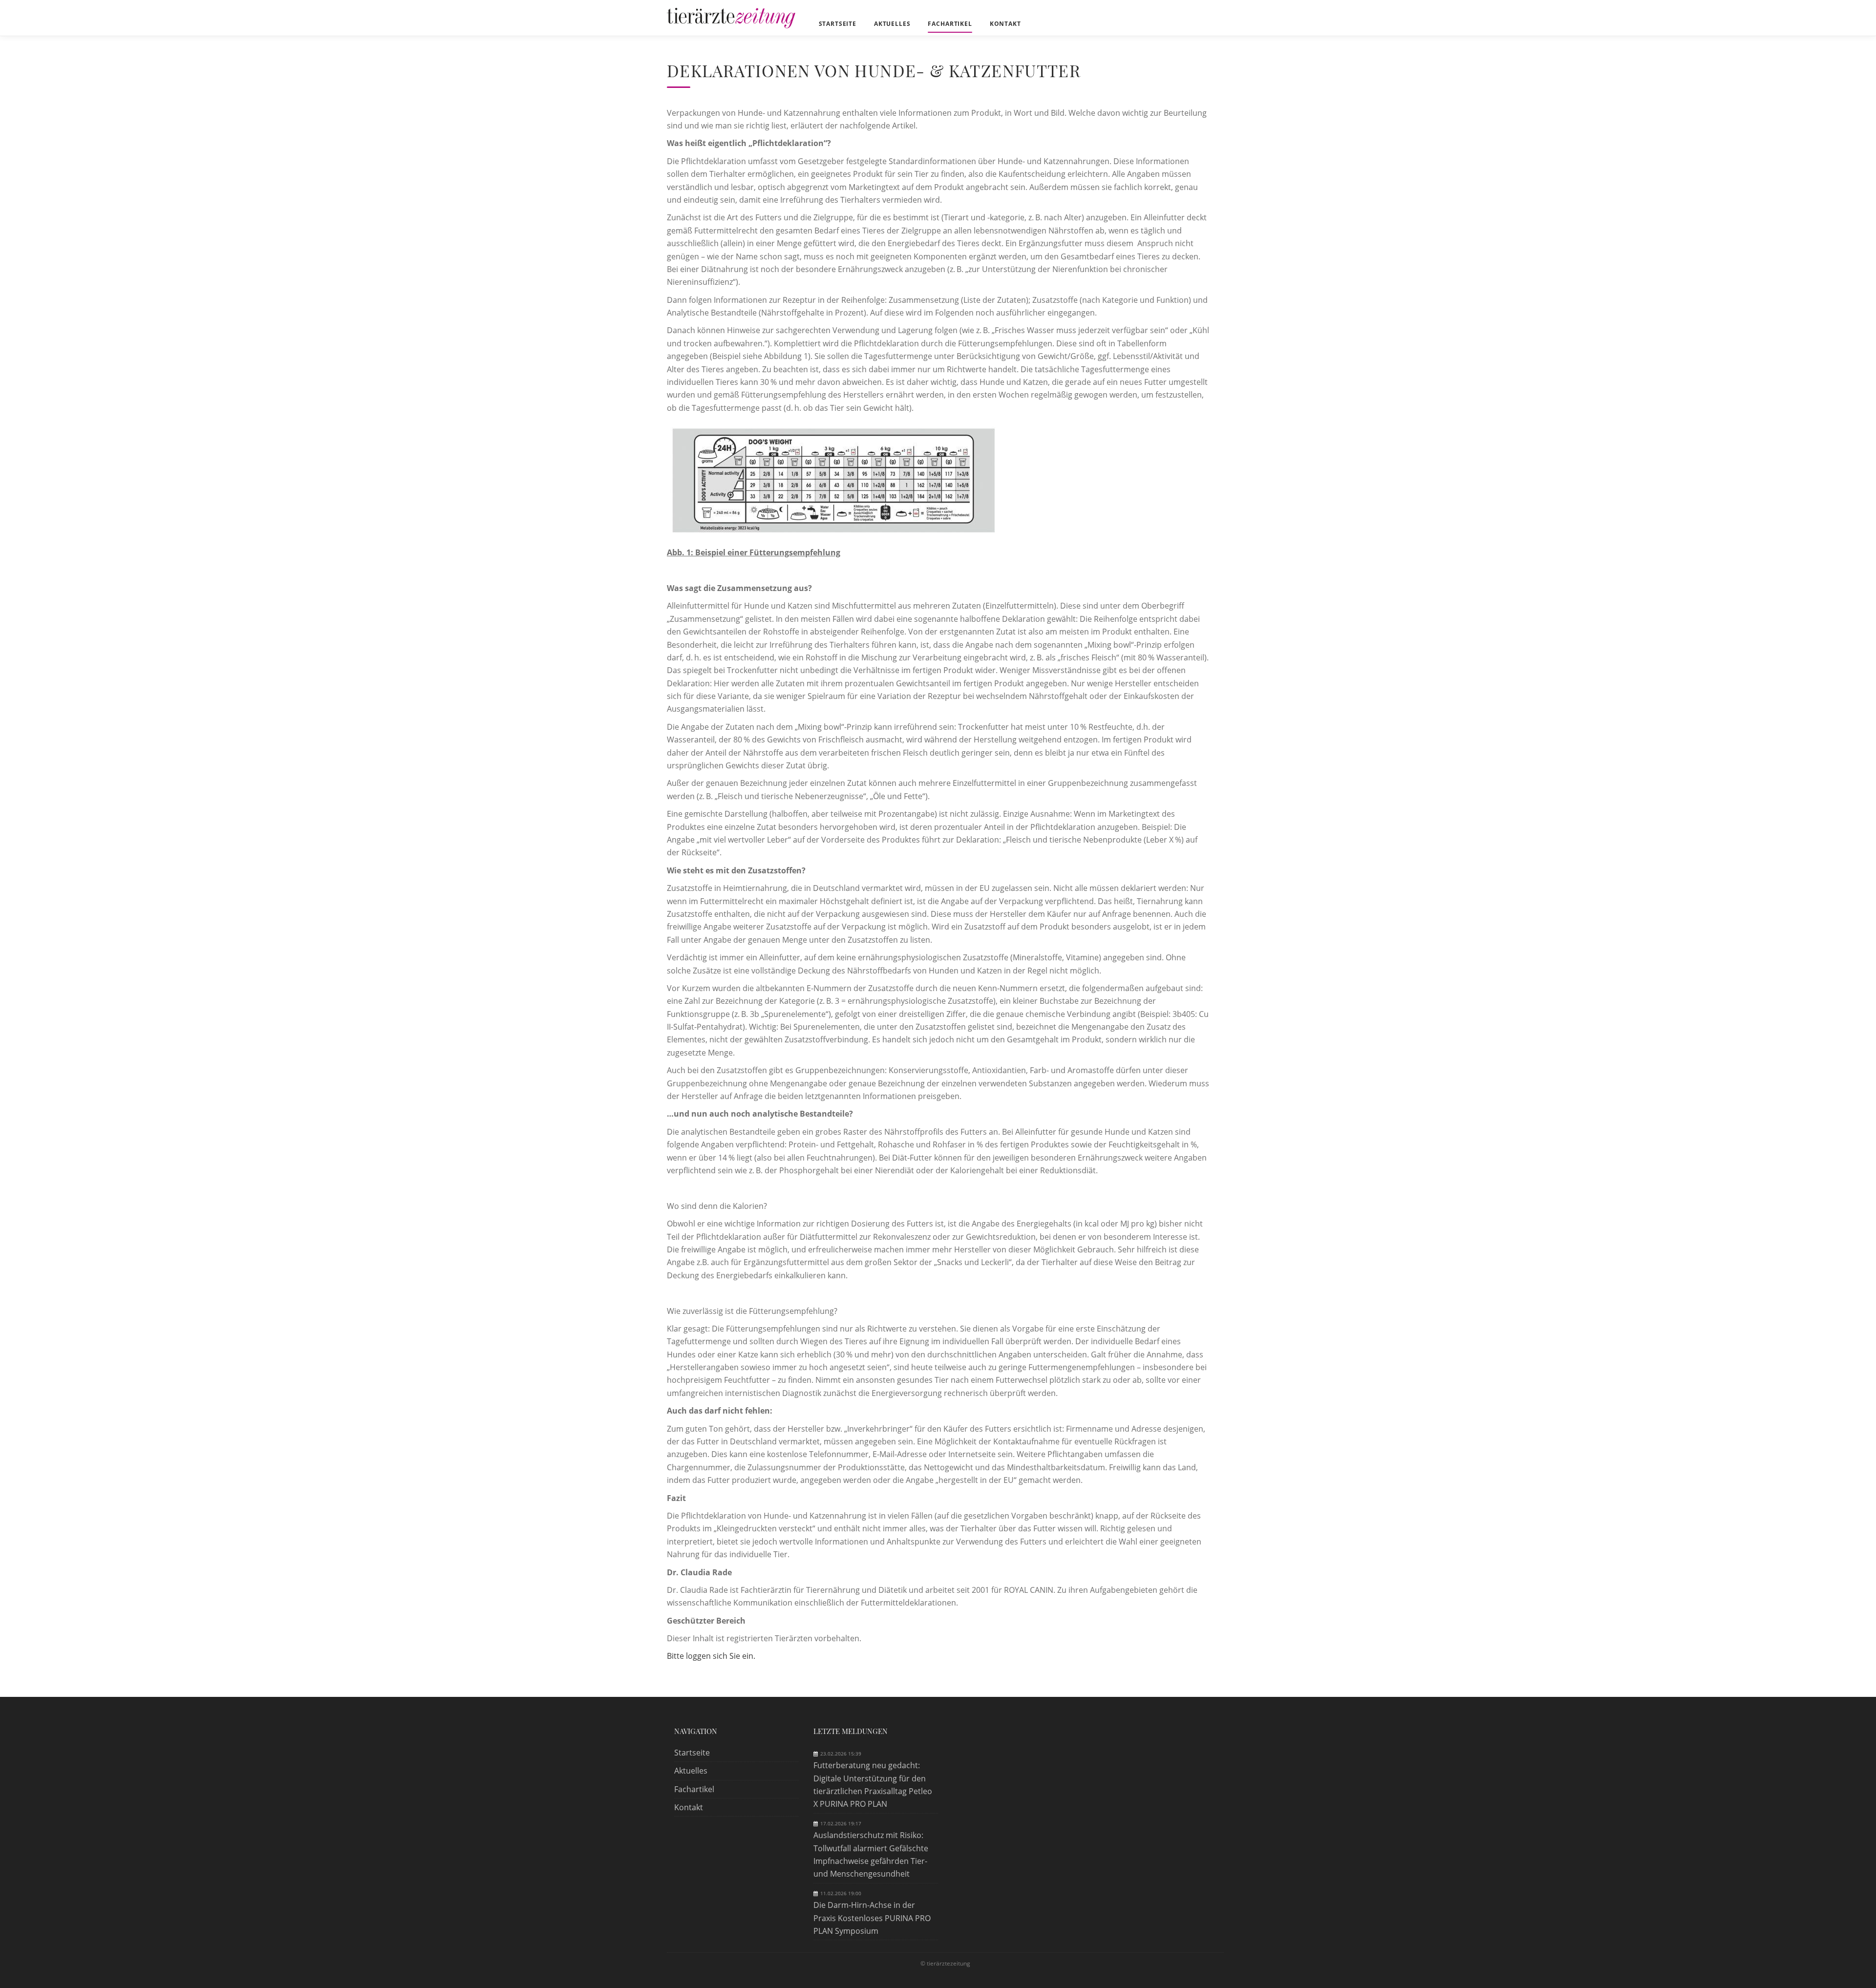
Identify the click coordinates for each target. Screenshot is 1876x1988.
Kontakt (689, 1807)
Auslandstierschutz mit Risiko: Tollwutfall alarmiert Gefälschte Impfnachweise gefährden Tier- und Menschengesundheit (871, 1854)
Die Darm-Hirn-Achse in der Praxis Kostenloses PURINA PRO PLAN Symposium (872, 1918)
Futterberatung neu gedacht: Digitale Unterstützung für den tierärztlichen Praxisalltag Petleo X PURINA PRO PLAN (873, 1785)
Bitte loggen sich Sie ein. (711, 1656)
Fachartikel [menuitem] (950, 24)
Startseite (692, 1753)
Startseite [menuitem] (838, 24)
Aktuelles (691, 1771)
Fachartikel (694, 1789)
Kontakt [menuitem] (1005, 24)
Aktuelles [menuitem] (892, 24)
